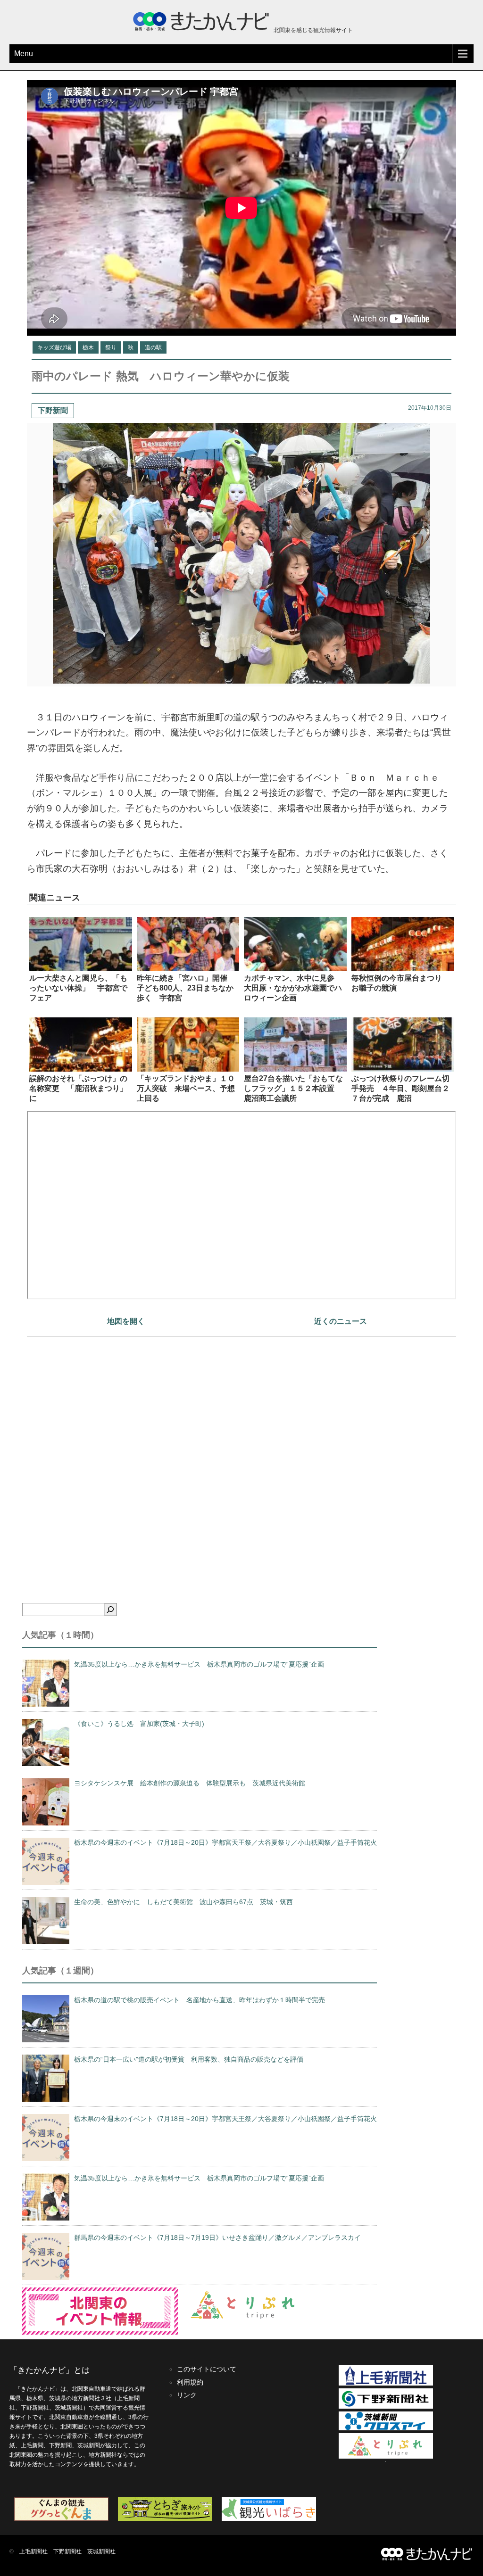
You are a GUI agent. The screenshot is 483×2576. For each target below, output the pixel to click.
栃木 (88, 347)
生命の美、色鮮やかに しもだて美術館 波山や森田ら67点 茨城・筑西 (183, 1902)
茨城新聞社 (101, 2551)
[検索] (110, 1610)
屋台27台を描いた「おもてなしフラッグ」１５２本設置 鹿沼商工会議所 (293, 1088)
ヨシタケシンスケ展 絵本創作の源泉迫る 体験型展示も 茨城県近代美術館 (190, 1783)
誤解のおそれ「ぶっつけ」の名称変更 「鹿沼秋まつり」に (78, 1088)
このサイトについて (207, 2369)
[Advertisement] (241, 1453)
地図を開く (126, 1321)
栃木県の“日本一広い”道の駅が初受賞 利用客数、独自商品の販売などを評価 (189, 2059)
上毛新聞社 (33, 2551)
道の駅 (153, 347)
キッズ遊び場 (54, 347)
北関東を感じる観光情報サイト (312, 30)
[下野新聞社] (386, 2407)
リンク (187, 2395)
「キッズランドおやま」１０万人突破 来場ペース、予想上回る (186, 1088)
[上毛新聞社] (386, 2384)
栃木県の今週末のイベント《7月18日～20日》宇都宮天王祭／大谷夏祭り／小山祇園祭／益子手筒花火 (225, 1842)
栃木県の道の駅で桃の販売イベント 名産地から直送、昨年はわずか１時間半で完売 (200, 2000)
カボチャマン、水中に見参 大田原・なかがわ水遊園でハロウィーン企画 (293, 988)
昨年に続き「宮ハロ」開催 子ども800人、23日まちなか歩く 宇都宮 (186, 988)
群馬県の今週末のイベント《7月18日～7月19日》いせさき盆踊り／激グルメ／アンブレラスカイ (217, 2237)
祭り (111, 347)
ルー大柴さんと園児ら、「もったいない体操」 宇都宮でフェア (78, 988)
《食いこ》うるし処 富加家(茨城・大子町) (139, 1724)
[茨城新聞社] (386, 2428)
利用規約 (190, 2382)
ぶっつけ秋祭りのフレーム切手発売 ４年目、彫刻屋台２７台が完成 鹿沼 (400, 1088)
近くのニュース (341, 1321)
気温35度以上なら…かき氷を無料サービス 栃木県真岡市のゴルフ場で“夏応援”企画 (199, 1664)
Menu (24, 54)
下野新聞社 (67, 2551)
